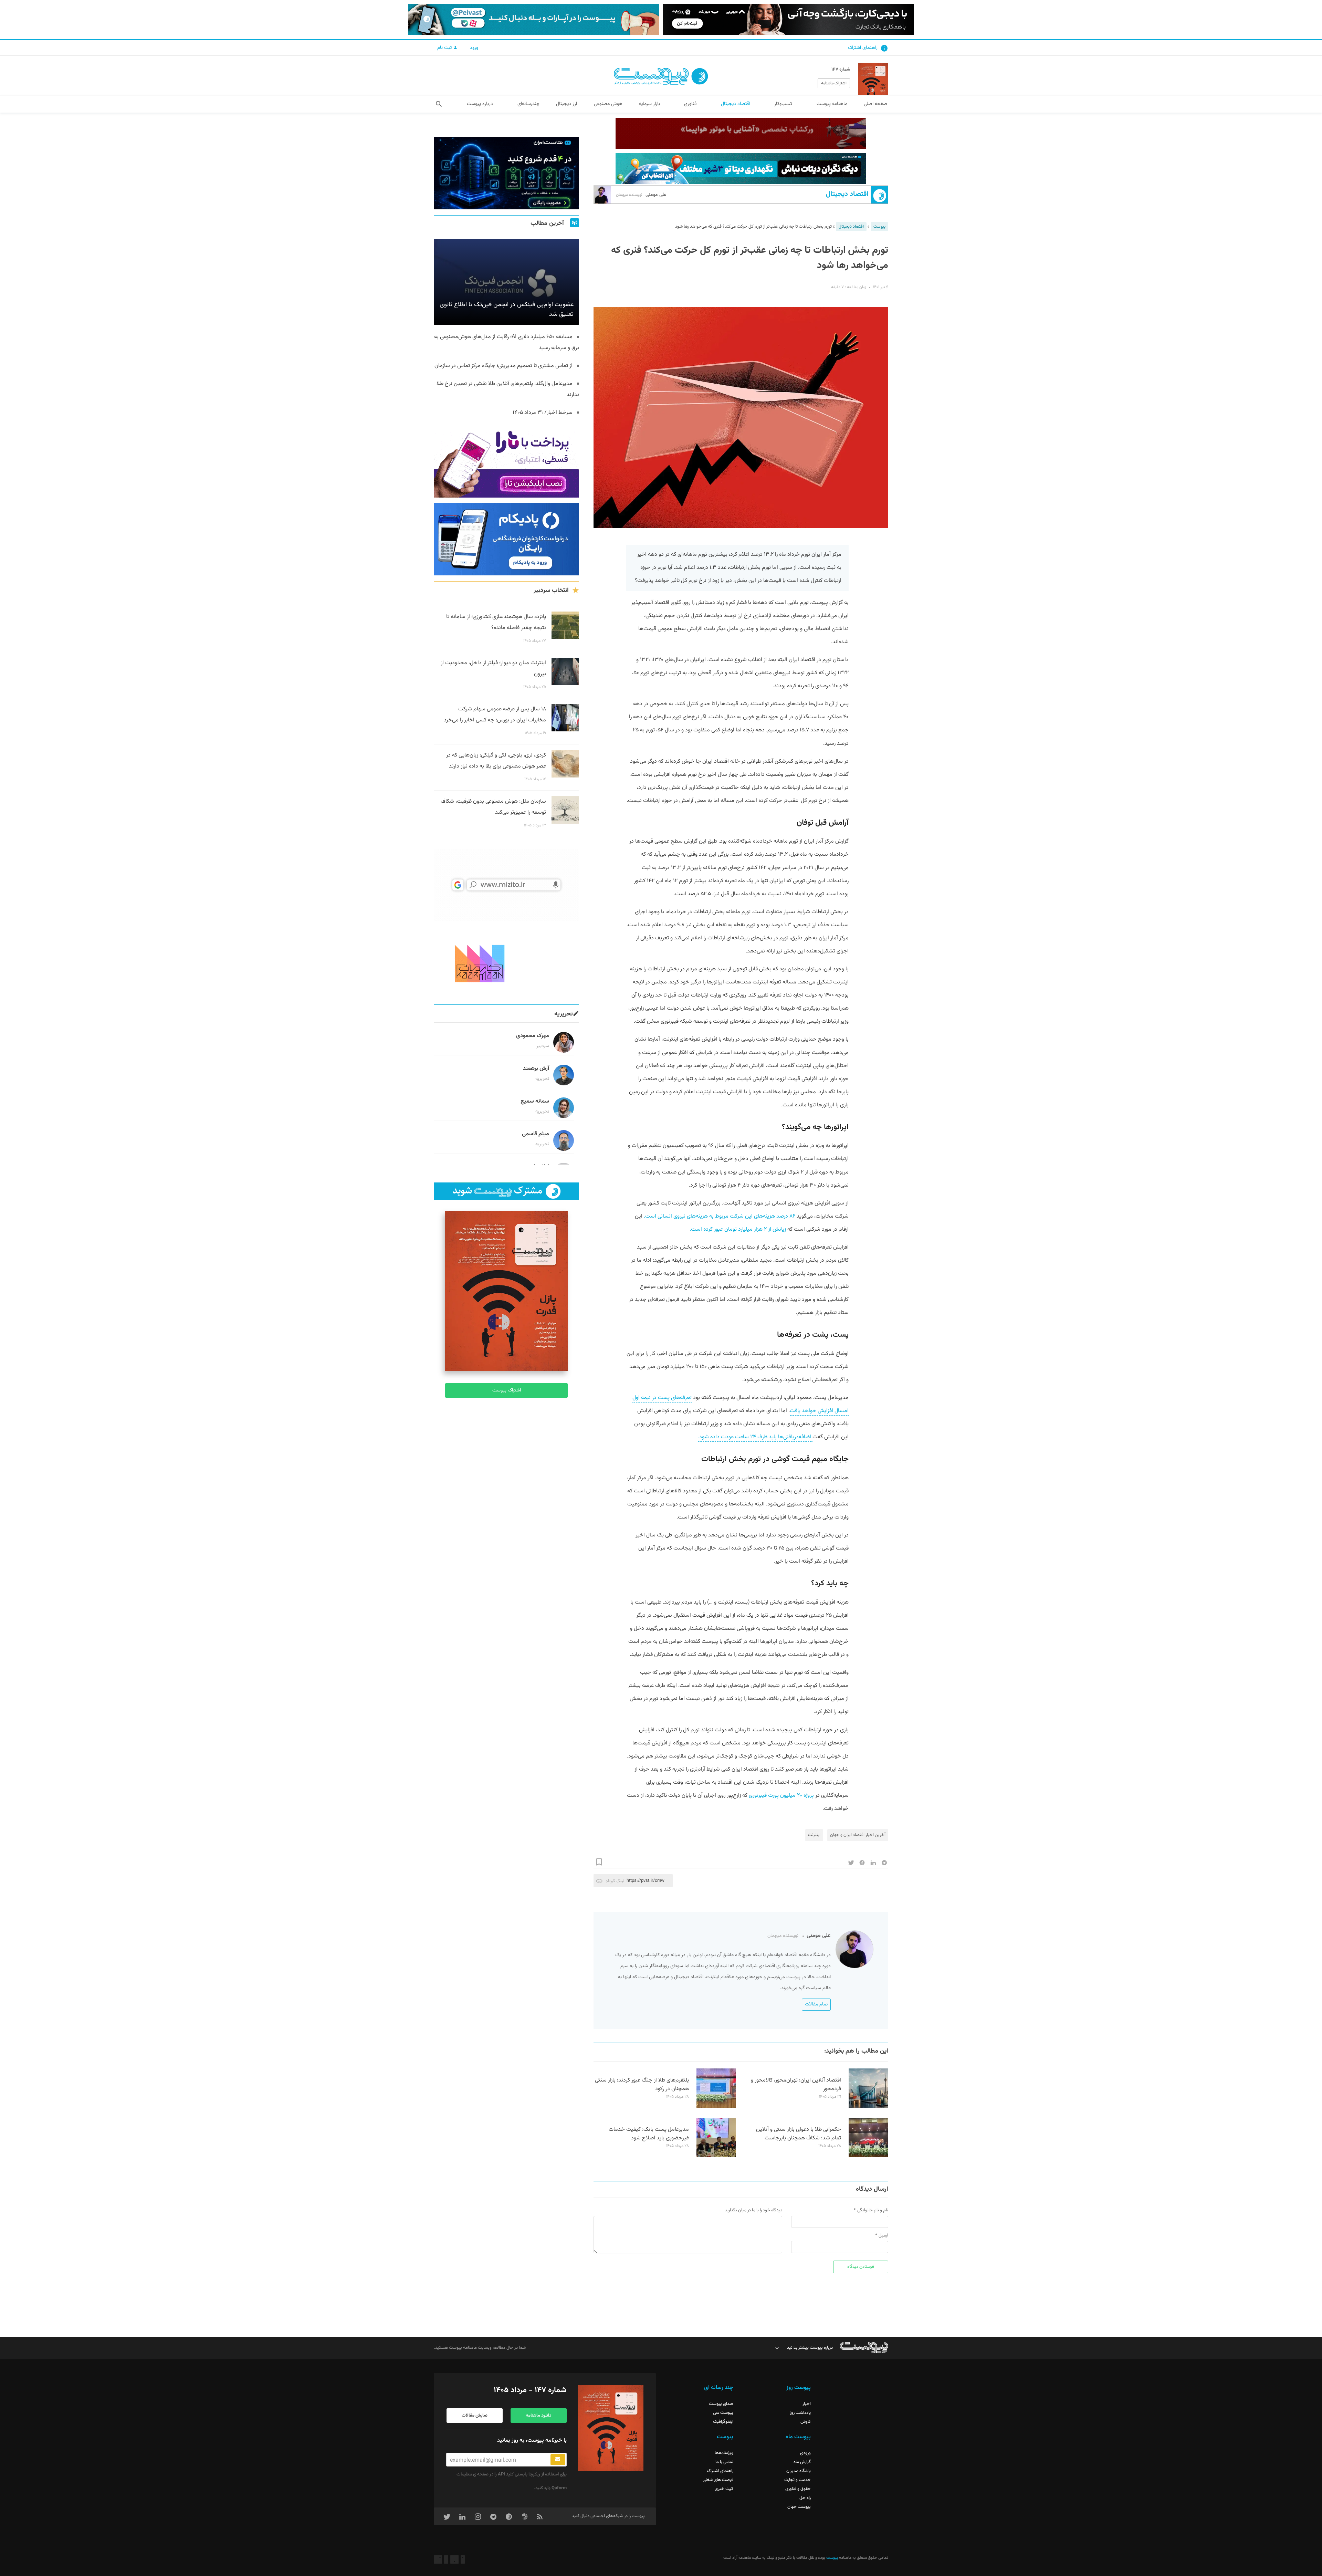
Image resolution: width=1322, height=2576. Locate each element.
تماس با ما (724, 2462)
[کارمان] (506, 963)
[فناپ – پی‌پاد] (506, 539)
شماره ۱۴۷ (841, 70)
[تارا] (506, 461)
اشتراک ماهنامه (834, 83)
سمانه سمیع (535, 1101)
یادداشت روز (800, 2413)
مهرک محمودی (533, 1036)
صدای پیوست (721, 2404)
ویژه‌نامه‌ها (724, 2453)
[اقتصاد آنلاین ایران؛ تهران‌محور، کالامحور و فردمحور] (868, 2107)
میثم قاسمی (536, 1134)
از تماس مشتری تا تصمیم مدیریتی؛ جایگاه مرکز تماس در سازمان (503, 366)
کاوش (806, 2422)
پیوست (879, 227)
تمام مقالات (816, 2004)
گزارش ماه (802, 2462)
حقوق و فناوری (798, 2489)
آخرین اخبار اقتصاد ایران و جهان (858, 1835)
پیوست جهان (799, 2507)
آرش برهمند (536, 1069)
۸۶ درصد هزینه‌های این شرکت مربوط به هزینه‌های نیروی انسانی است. (720, 1216)
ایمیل (883, 2235)
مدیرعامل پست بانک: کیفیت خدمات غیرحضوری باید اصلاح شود (649, 2134)
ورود (474, 48)
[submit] (558, 2460)
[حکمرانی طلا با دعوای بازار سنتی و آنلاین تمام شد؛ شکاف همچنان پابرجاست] (868, 2156)
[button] (439, 104)
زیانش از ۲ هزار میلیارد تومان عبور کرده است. (738, 1229)
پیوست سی (723, 2413)
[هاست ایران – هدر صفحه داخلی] (741, 168)
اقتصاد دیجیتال (847, 194)
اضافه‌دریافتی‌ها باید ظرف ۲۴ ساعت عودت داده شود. (755, 1437)
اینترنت (814, 1835)
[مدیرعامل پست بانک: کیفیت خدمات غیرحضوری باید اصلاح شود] (716, 2156)
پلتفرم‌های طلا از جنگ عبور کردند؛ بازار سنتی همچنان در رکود (642, 2085)
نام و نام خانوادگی (873, 2210)
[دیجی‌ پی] (788, 20)
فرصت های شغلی (718, 2480)
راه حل (805, 2498)
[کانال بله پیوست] (534, 20)
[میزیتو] (506, 885)
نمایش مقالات (475, 2416)
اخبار (807, 2404)
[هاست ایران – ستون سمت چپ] (506, 173)
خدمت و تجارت (798, 2480)
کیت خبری (724, 2489)
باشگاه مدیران (799, 2471)
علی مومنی (641, 195)
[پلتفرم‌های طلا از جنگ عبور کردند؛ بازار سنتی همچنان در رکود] (716, 2107)
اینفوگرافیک (723, 2422)
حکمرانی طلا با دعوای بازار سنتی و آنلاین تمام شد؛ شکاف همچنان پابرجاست (799, 2134)
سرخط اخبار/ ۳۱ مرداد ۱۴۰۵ (543, 413)
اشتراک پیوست (507, 1390)
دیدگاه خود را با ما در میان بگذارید (753, 2210)
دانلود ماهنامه (538, 2416)
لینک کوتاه (615, 1881)
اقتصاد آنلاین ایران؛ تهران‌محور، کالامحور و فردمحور (796, 2085)
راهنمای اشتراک (863, 48)
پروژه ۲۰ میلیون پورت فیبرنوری (781, 1796)
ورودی (805, 2453)
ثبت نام (445, 48)
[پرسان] (741, 133)
